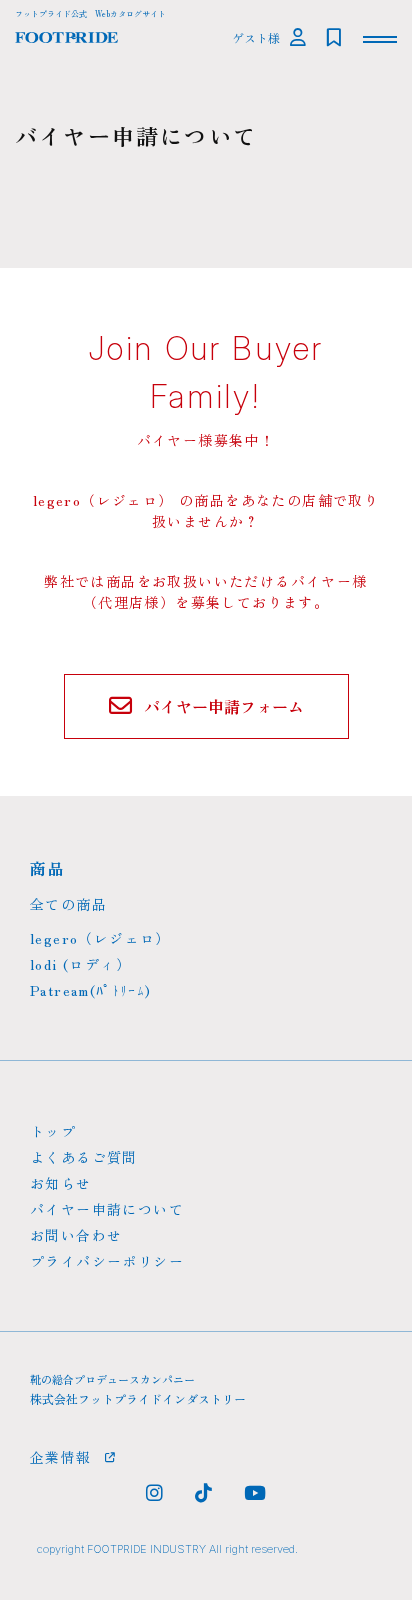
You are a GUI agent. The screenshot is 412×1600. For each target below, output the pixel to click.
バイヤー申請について (107, 1209)
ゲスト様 (256, 37)
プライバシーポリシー (107, 1261)
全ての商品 (68, 904)
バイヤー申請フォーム (224, 706)
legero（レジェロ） (100, 938)
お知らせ (61, 1183)
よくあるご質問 (84, 1157)
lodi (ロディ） (80, 964)
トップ (53, 1131)
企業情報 (61, 1457)
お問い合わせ (76, 1235)
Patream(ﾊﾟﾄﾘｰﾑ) (91, 990)
